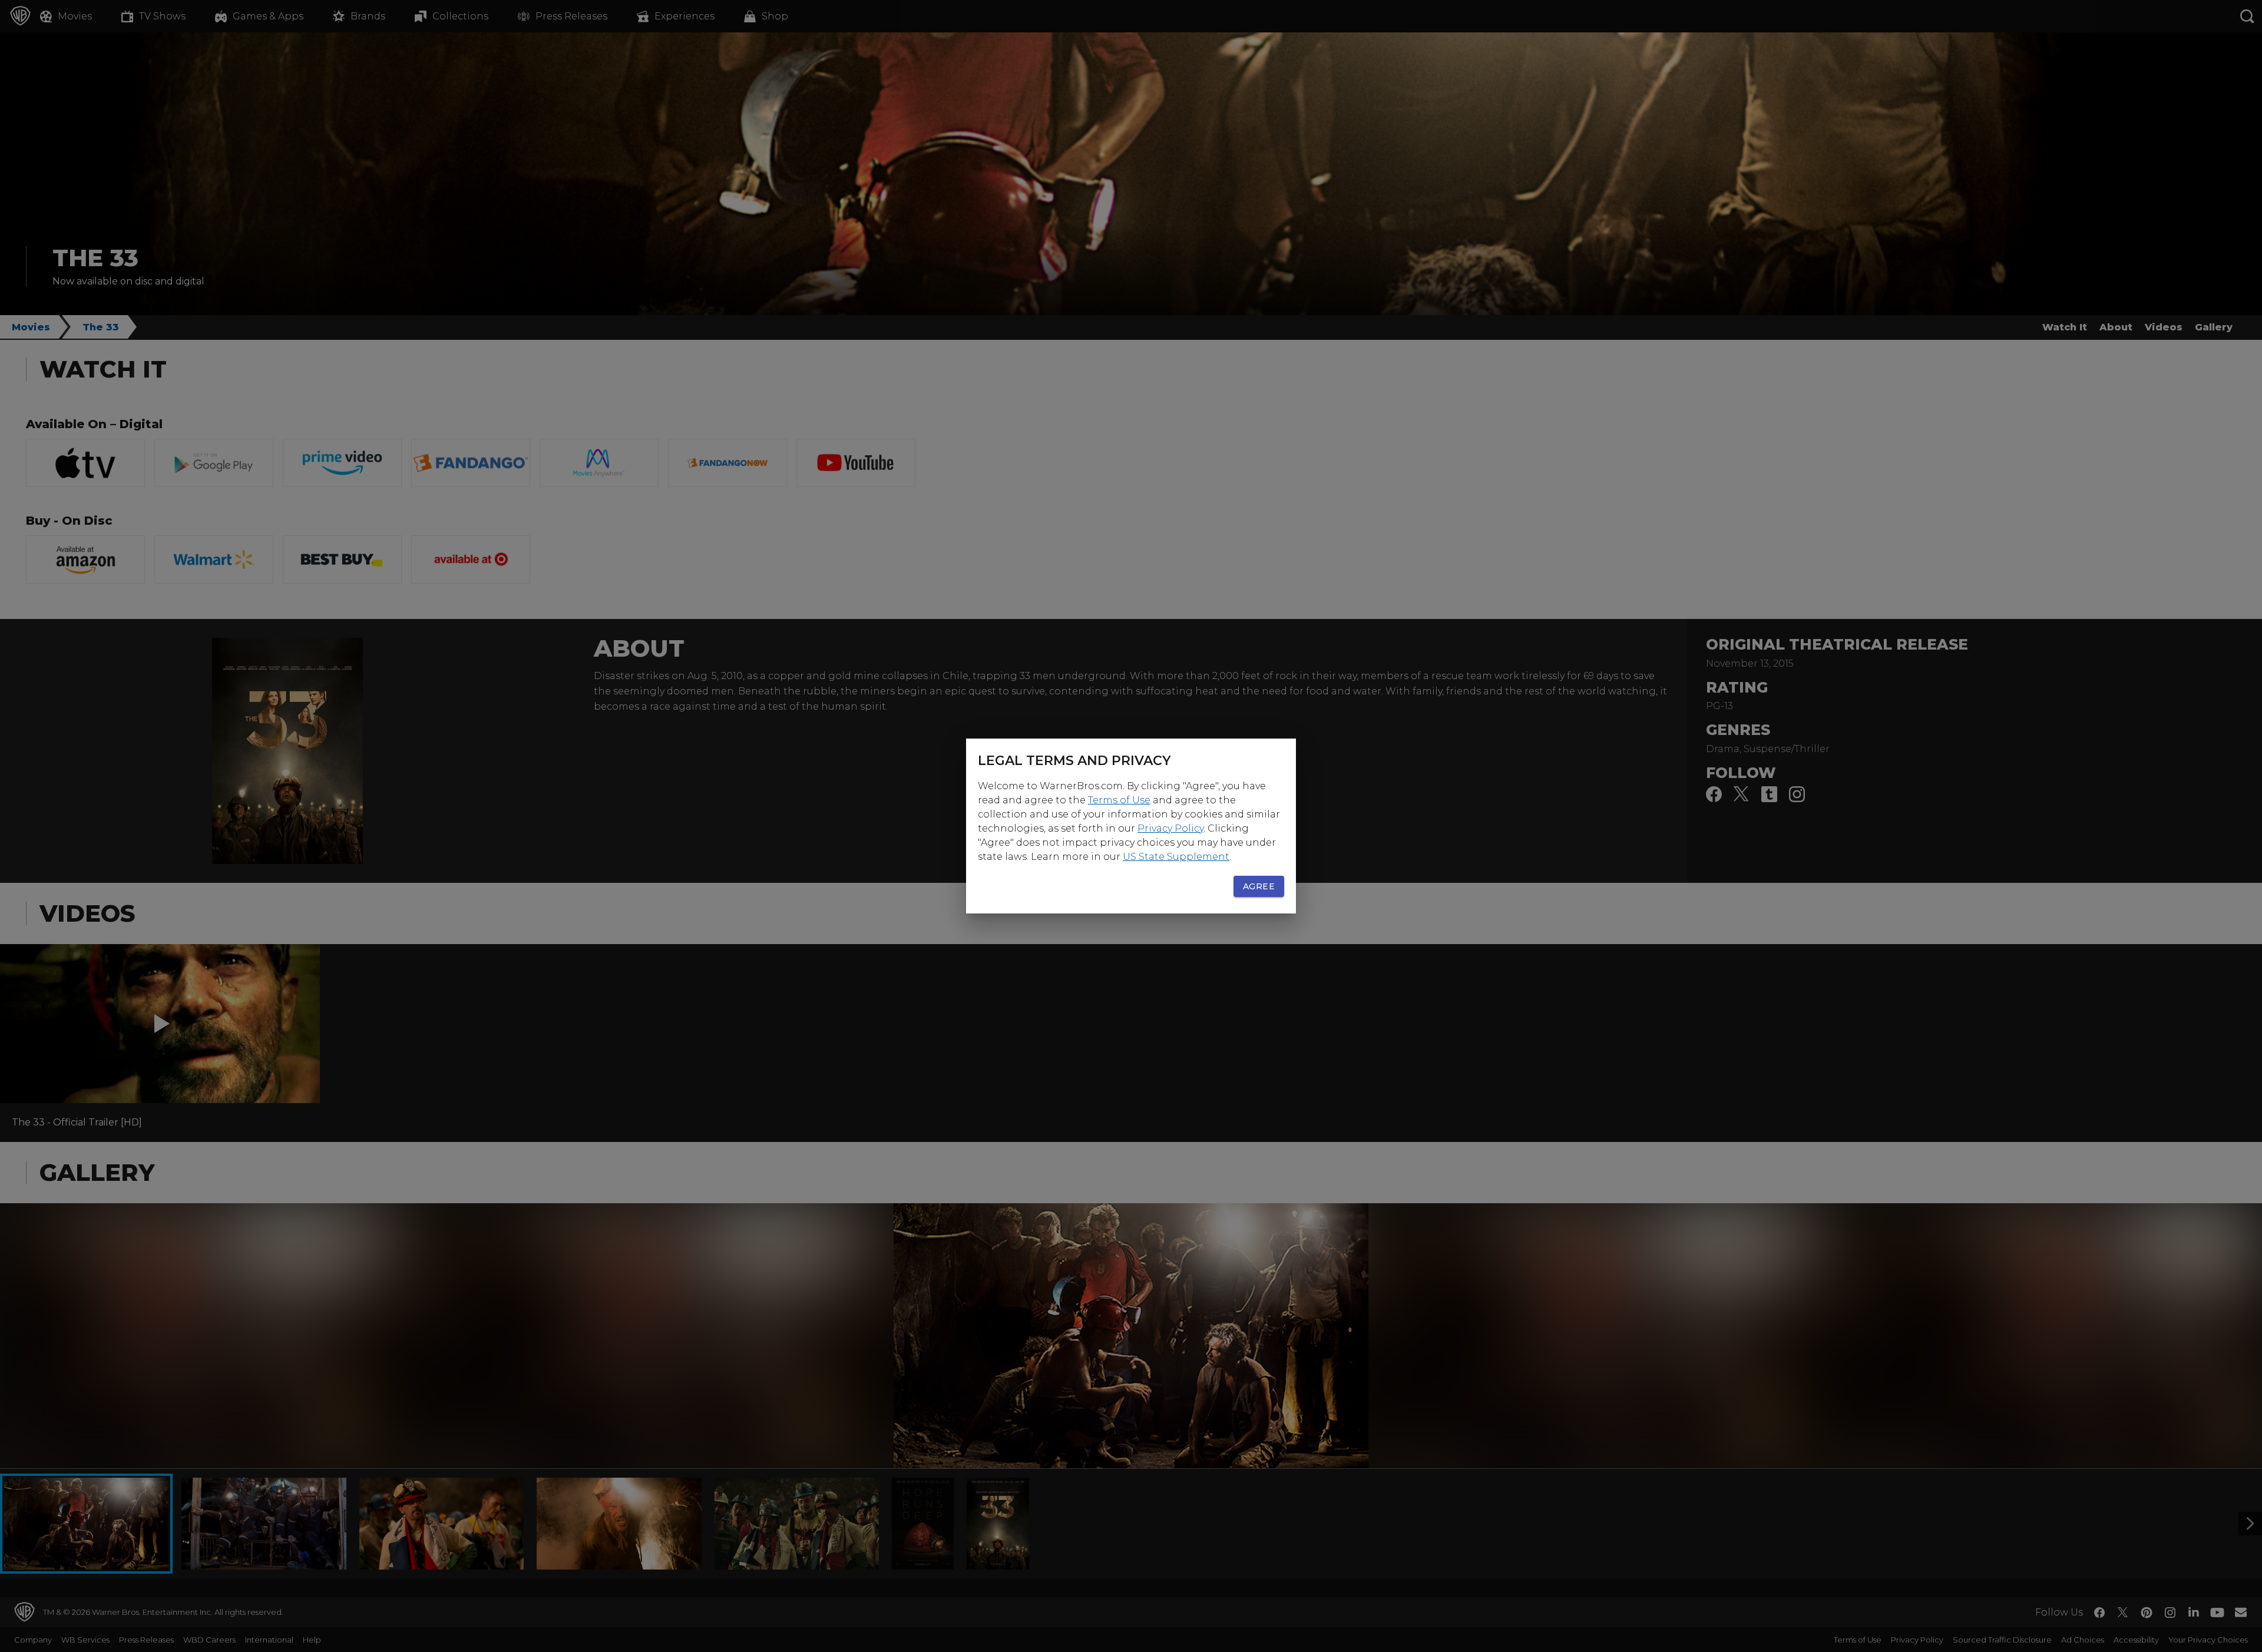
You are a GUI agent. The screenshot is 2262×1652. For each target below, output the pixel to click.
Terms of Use (1119, 800)
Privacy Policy (1170, 828)
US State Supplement (1176, 857)
